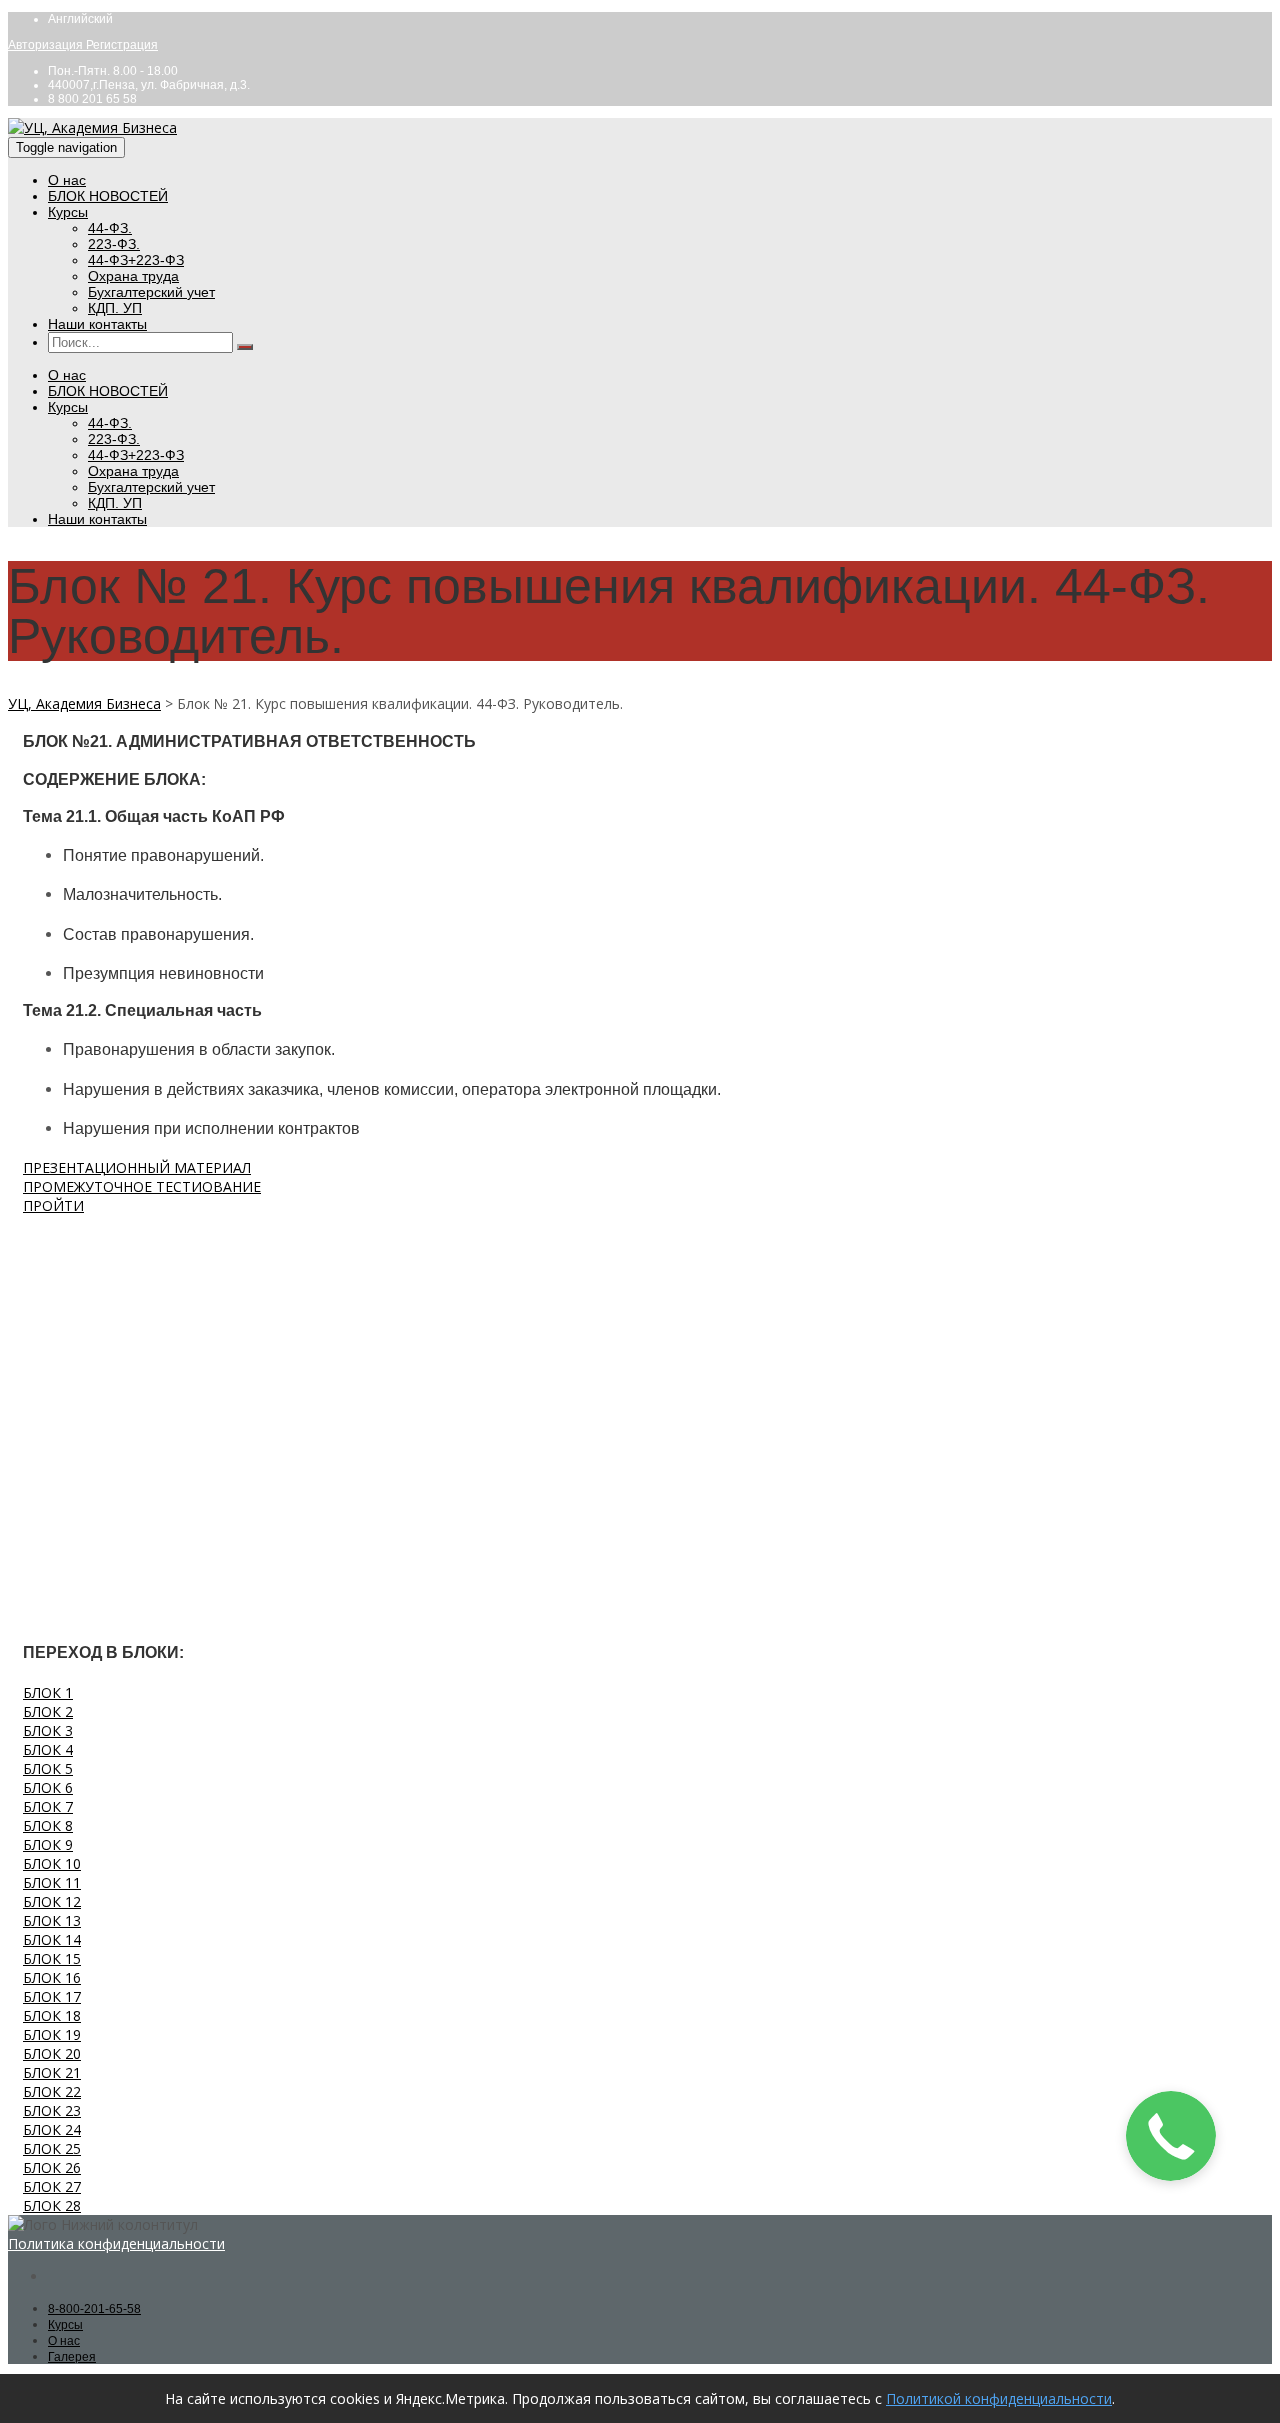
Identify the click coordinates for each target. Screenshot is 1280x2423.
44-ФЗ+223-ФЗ (136, 260)
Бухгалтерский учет (151, 292)
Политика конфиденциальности (116, 2243)
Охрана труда (133, 276)
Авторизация (47, 45)
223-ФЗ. (114, 244)
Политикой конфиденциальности (999, 2398)
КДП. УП (115, 308)
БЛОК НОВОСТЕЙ (108, 196)
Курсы (68, 212)
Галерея (72, 2357)
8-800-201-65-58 (94, 2309)
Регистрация (122, 45)
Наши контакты (97, 324)
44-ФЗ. (110, 228)
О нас (67, 180)
